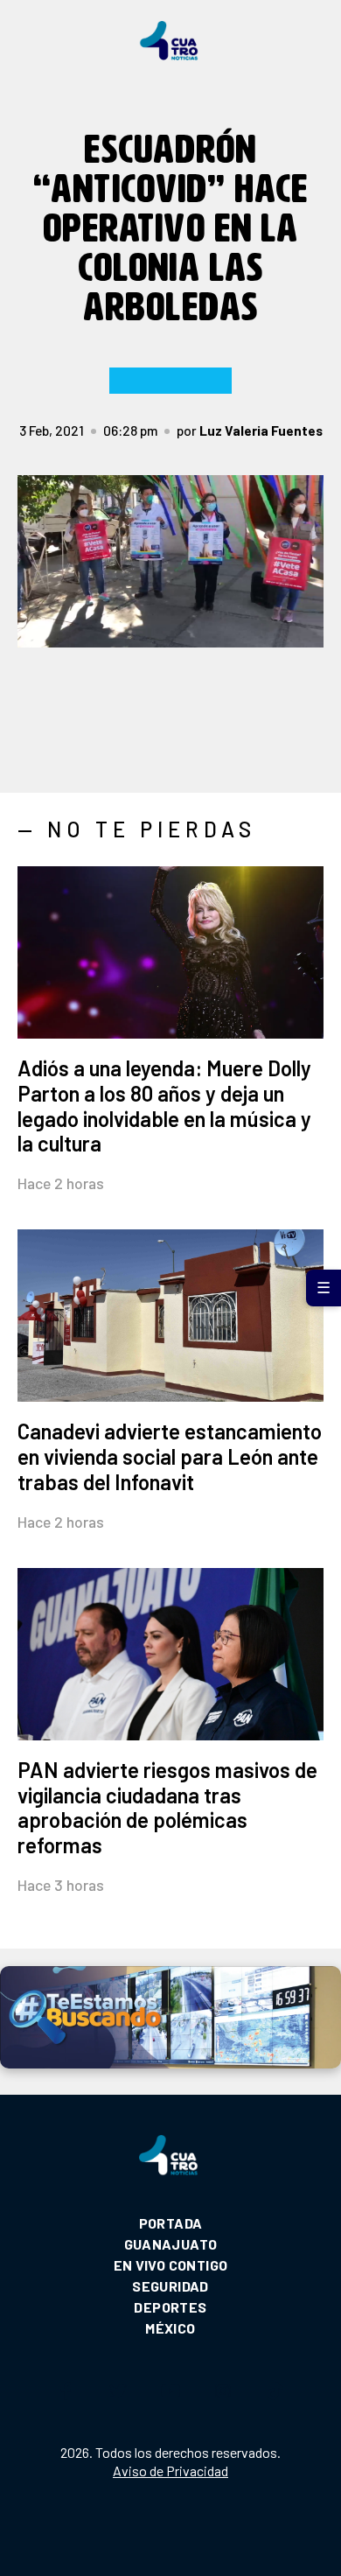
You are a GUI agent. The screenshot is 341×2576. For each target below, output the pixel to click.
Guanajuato (171, 2244)
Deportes (170, 2307)
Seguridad (170, 2286)
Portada (171, 2223)
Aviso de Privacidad (170, 2471)
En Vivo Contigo (171, 2265)
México (170, 2328)
